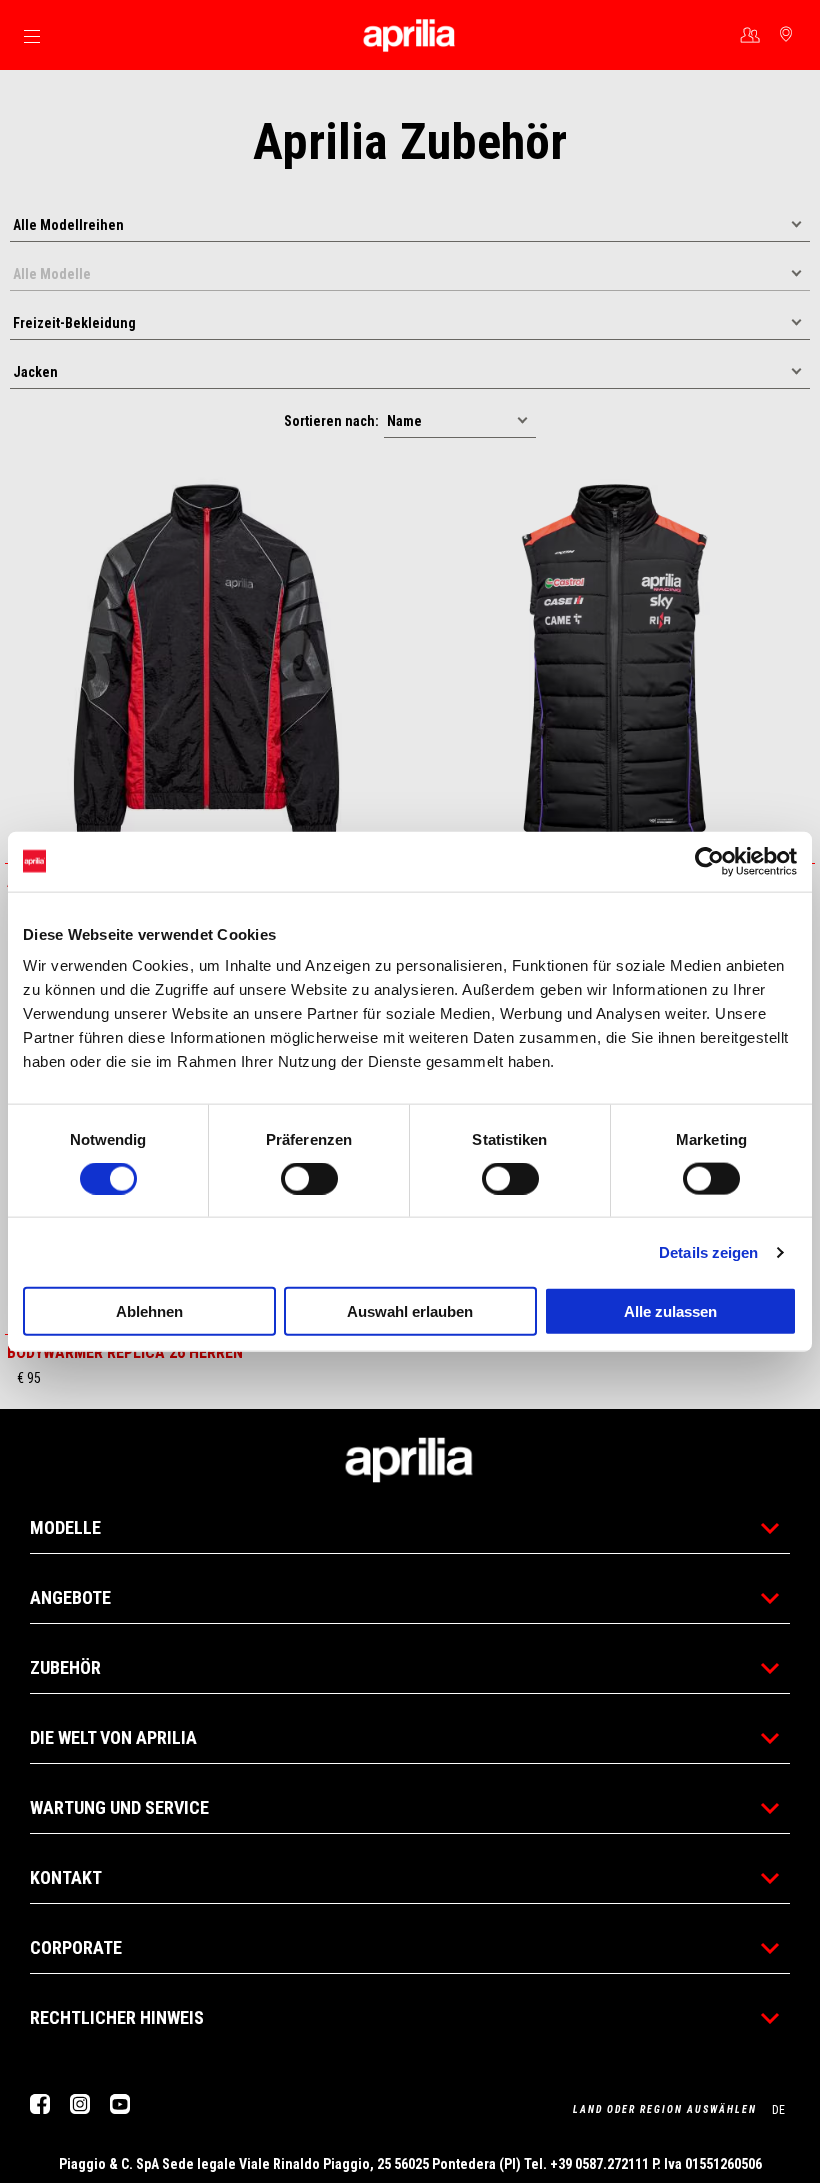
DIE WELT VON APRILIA (113, 1737)
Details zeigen (708, 1251)
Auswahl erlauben (410, 1311)
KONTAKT (66, 1877)
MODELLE (65, 1527)
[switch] (309, 1178)
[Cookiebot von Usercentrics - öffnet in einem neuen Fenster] (709, 861)
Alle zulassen (670, 1311)
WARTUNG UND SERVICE (119, 1807)
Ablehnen (149, 1311)
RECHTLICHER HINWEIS (117, 2017)
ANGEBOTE (70, 1597)
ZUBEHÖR (65, 1667)
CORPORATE (76, 1947)
